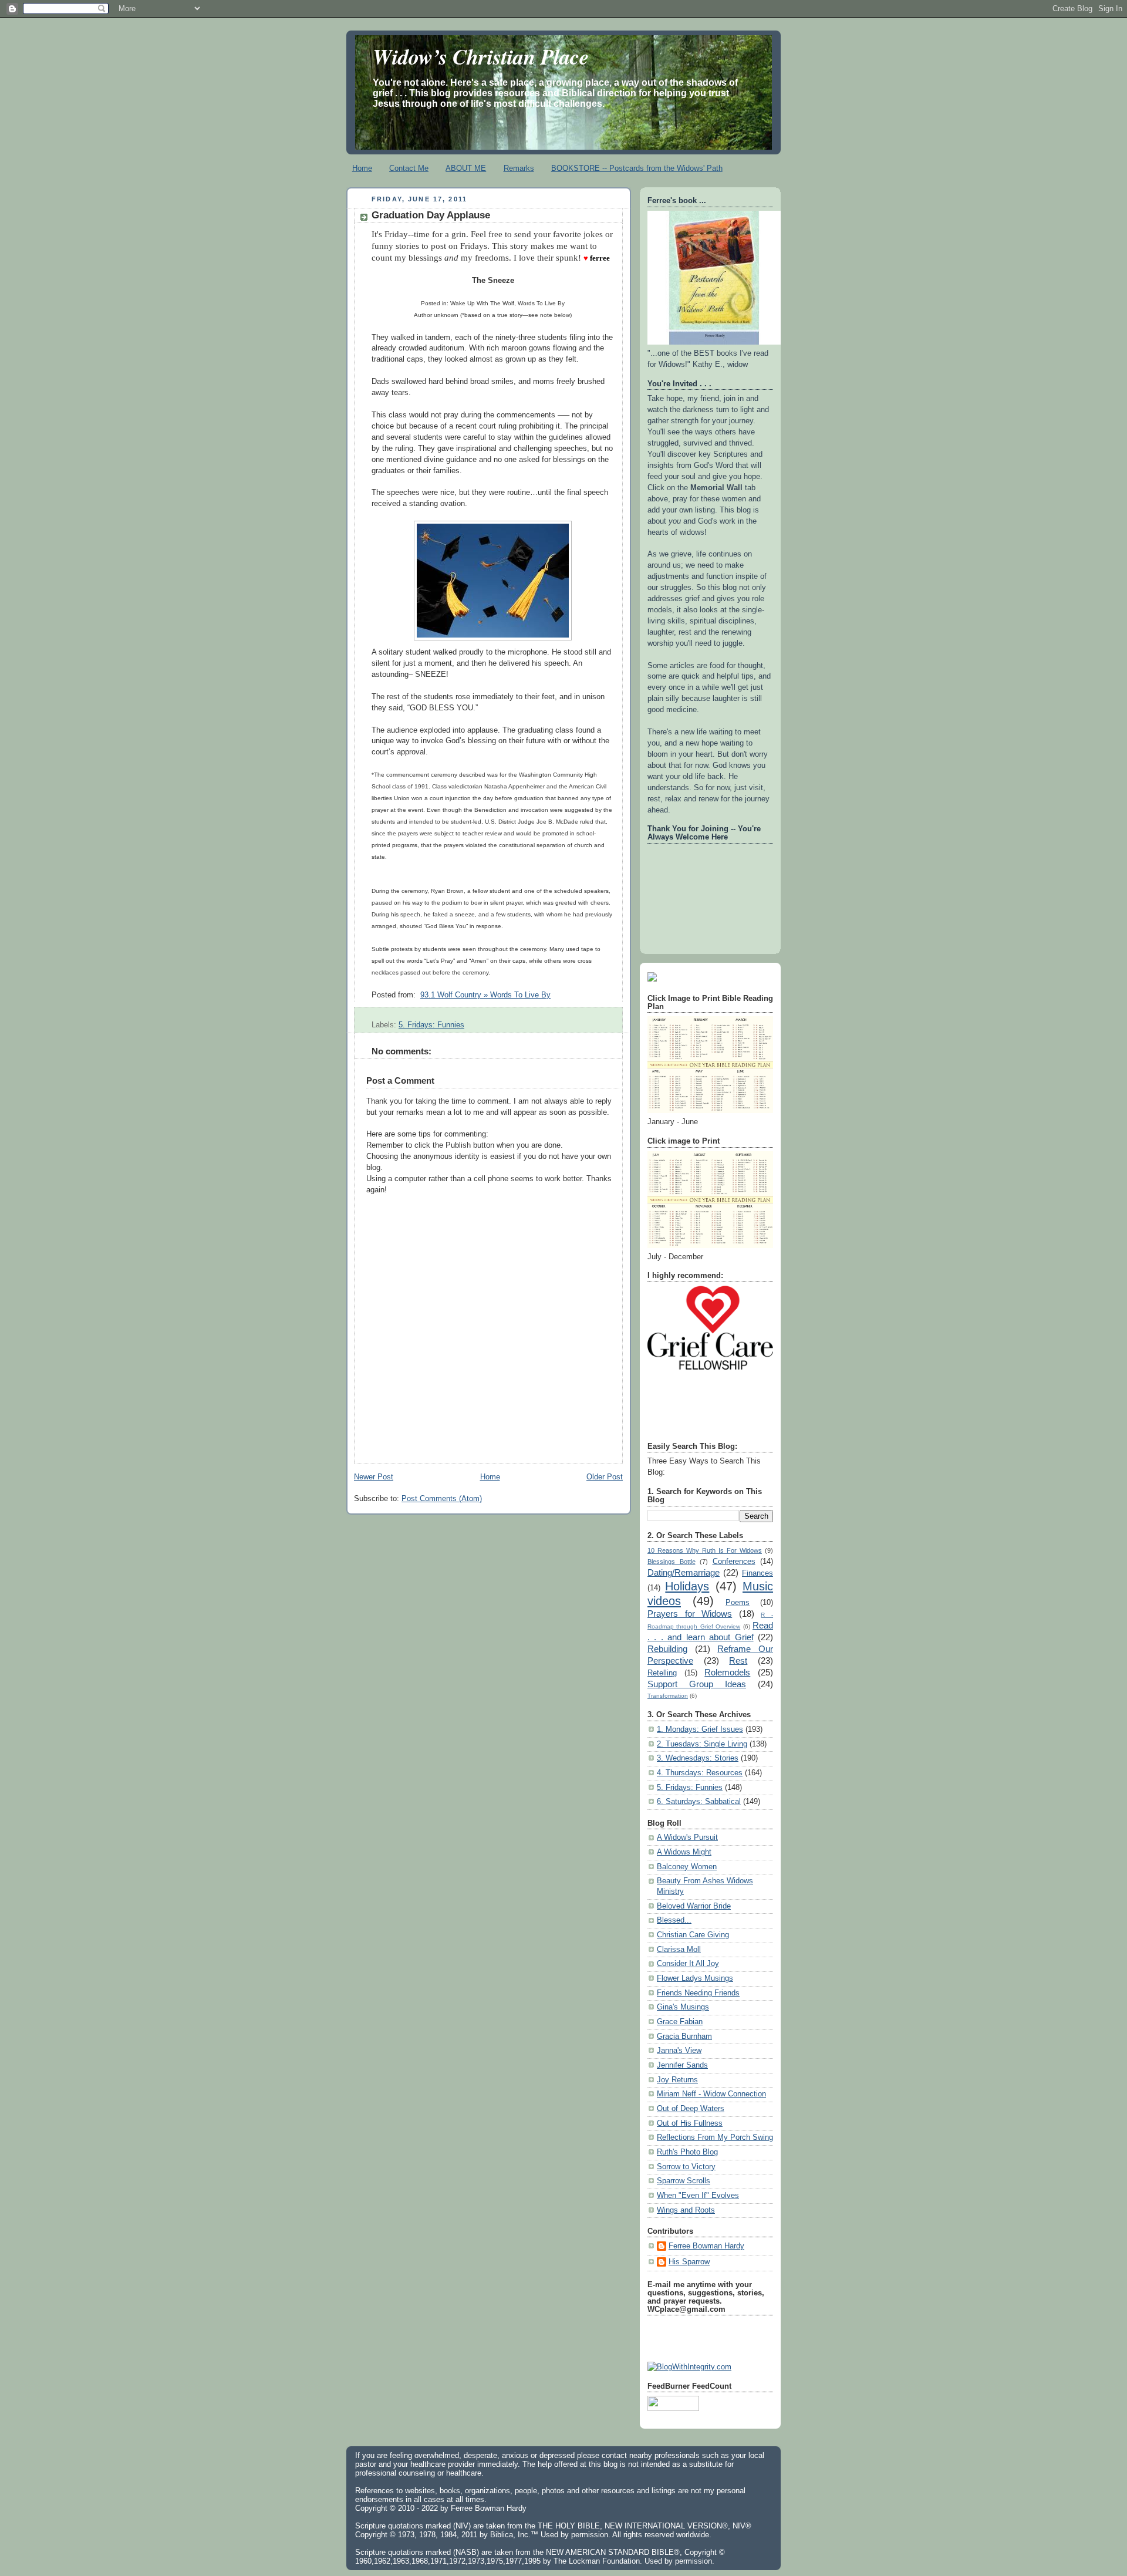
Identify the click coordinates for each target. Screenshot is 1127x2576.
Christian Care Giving (693, 1935)
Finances (757, 1573)
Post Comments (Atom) (442, 1499)
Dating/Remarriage (684, 1572)
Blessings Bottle (672, 1562)
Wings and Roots (686, 2210)
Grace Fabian (680, 2022)
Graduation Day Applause (431, 215)
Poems (738, 1603)
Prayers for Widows (690, 1614)
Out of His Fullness (690, 2123)
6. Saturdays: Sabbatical (699, 1802)
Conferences (734, 1562)
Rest (738, 1660)
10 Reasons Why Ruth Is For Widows (705, 1550)
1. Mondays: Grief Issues (700, 1729)
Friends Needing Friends (698, 1993)
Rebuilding (667, 1649)
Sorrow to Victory (686, 2167)
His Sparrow (689, 2262)
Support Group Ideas (697, 1684)
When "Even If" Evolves (698, 2196)
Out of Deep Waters (691, 2109)
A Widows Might (684, 1852)
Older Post (605, 1477)
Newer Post (374, 1477)
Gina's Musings (683, 2007)
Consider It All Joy (688, 1964)
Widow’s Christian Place (481, 56)
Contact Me (409, 168)
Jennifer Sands (682, 2065)
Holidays (687, 1586)
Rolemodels (727, 1672)
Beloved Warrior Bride (694, 1906)
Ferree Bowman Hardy (706, 2246)
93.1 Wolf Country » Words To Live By (485, 995)
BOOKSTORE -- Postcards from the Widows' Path (637, 168)
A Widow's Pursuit (687, 1837)
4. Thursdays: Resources (700, 1773)
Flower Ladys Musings (695, 1978)
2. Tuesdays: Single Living (702, 1744)
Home (362, 168)
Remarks (519, 168)
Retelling (662, 1673)
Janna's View (679, 2051)
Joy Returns (677, 2080)
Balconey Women (687, 1867)
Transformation (668, 1696)
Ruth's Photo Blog (687, 2152)
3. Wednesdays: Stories (698, 1758)
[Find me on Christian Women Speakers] (652, 979)
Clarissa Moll (679, 1950)
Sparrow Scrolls (684, 2181)
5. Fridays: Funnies (431, 1025)
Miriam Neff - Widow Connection (711, 2094)
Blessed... (674, 1920)
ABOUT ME (466, 168)
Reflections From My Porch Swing (715, 2137)
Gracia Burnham (684, 2036)
